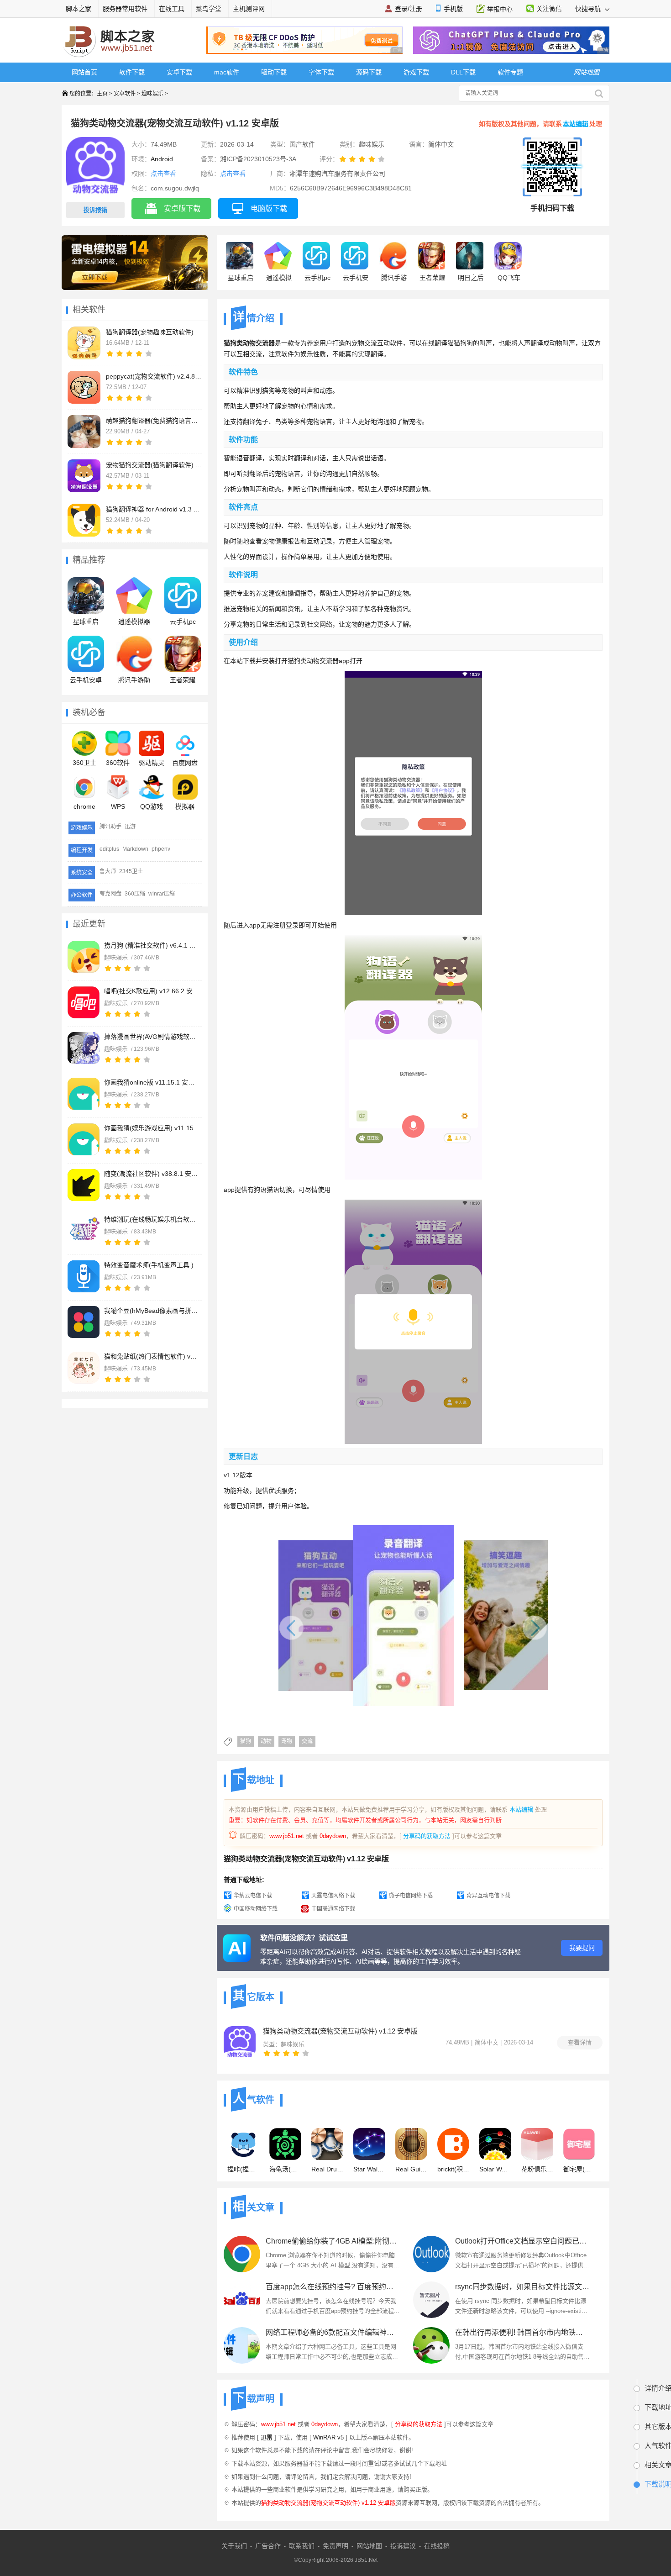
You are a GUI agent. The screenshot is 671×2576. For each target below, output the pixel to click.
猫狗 (246, 1741)
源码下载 (369, 72)
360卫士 (84, 763)
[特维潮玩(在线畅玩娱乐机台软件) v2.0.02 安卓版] (84, 1231)
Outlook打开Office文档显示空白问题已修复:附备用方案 (522, 2241)
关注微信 (549, 9)
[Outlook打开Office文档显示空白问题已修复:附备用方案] (431, 2254)
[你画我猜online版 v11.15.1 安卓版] (84, 1094)
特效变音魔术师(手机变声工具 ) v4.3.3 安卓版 (152, 1265)
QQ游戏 (152, 806)
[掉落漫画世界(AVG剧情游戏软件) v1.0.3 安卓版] (84, 1048)
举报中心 (500, 9)
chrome (84, 806)
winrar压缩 (162, 894)
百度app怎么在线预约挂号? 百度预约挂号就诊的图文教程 (333, 2287)
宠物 (287, 1741)
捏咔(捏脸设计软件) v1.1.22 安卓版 (243, 2169)
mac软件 (227, 72)
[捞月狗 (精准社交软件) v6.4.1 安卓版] (84, 957)
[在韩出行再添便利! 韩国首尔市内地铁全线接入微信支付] (431, 2345)
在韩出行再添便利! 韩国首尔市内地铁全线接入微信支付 (522, 2332)
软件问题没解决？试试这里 (304, 1938)
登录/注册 (409, 9)
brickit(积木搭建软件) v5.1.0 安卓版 (453, 2169)
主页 (102, 94)
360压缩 (135, 894)
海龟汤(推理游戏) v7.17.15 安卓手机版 (285, 2169)
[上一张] (339, 1623)
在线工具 (172, 9)
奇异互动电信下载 (488, 1896)
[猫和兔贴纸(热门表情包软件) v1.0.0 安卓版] (84, 1368)
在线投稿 (437, 2546)
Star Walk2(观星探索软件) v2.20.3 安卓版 (369, 2169)
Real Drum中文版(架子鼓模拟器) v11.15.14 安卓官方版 (327, 2169)
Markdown (135, 849)
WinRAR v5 (328, 2437)
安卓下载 (179, 72)
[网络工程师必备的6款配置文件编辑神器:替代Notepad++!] (242, 2345)
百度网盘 (185, 763)
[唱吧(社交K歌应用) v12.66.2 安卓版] (84, 1002)
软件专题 (510, 72)
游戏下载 (416, 72)
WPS (118, 806)
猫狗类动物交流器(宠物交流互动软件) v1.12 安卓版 (340, 2031)
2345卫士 (131, 871)
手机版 (453, 9)
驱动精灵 (152, 763)
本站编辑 (576, 124)
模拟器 (185, 806)
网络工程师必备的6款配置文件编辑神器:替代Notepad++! (333, 2332)
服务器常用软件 (125, 9)
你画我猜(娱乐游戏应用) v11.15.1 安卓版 (152, 1128)
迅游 (130, 827)
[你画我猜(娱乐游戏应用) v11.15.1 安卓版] (84, 1139)
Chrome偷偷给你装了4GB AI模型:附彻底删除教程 (333, 2241)
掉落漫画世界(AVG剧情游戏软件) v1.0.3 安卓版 (152, 1037)
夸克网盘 (110, 894)
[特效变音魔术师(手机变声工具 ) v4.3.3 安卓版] (84, 1276)
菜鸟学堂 (209, 9)
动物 (266, 1741)
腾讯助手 (110, 827)
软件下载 (132, 72)
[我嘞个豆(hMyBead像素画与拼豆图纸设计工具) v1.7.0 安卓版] (84, 1322)
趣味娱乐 (152, 94)
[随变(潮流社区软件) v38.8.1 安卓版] (84, 1185)
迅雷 (267, 2437)
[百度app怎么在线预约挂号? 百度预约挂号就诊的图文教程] (242, 2300)
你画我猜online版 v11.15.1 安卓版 (152, 1082)
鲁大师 (108, 871)
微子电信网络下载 (411, 1896)
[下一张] (487, 1623)
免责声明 (335, 2546)
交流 (307, 1741)
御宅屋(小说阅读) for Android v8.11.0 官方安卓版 (579, 2169)
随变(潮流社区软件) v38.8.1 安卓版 (152, 1174)
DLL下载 (463, 72)
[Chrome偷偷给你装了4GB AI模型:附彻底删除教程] (242, 2254)
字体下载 (321, 72)
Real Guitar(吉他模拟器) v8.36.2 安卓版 (411, 2169)
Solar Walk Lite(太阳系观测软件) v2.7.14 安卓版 (495, 2169)
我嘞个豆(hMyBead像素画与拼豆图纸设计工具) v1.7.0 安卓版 (152, 1311)
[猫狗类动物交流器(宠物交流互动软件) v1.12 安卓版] (240, 2042)
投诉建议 (403, 2546)
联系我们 (302, 2546)
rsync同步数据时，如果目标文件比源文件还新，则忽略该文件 (522, 2287)
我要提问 (582, 1948)
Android (162, 159)
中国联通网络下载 (333, 1909)
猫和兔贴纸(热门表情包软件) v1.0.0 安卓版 (152, 1356)
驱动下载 (274, 72)
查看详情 (580, 2042)
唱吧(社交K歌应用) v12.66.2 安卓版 (152, 991)
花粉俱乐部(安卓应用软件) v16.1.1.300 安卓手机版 (537, 2169)
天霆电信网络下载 (333, 1896)
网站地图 (369, 2546)
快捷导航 (589, 9)
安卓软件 (125, 94)
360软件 (118, 763)
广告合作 (268, 2546)
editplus (109, 849)
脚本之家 (79, 9)
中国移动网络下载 (256, 1909)
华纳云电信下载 (253, 1896)
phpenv (161, 849)
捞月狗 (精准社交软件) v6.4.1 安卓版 (152, 945)
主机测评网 (249, 9)
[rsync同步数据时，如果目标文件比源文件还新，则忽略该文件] (431, 2300)
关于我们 (234, 2546)
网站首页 (84, 72)
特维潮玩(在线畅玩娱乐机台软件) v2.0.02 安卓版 (152, 1219)
